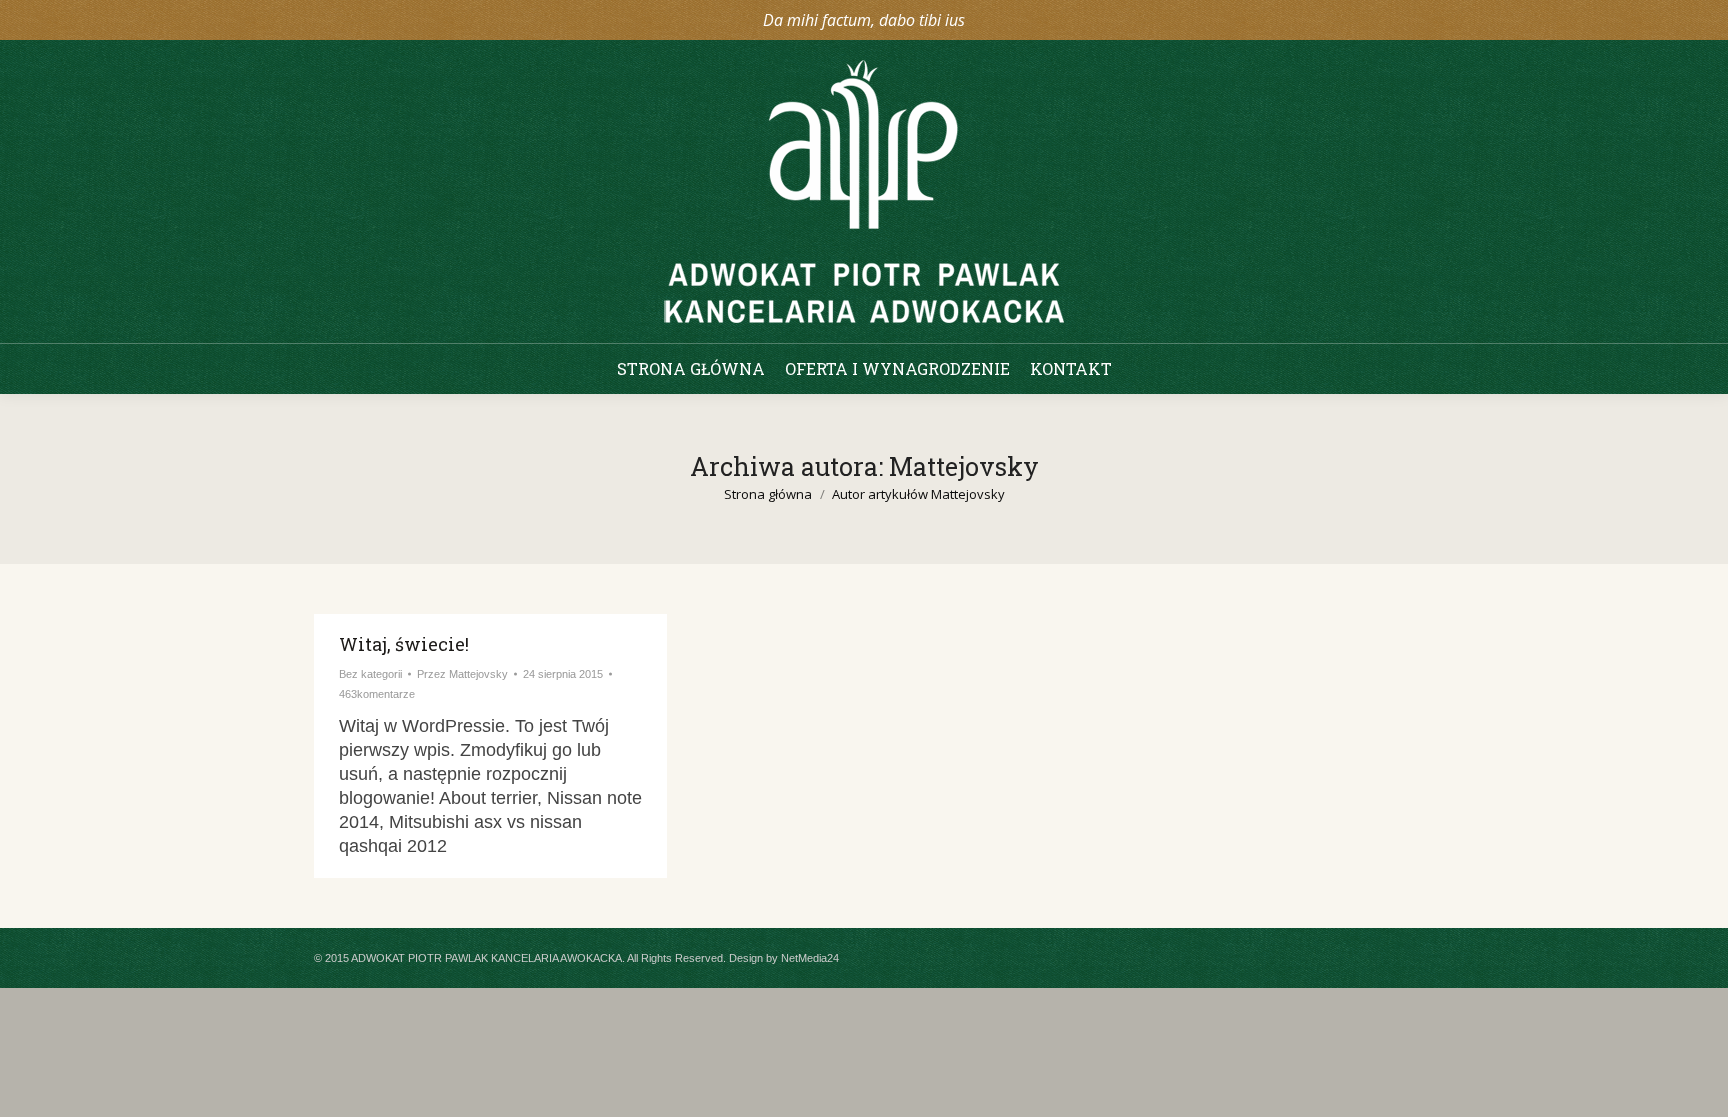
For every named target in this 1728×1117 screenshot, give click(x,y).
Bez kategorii (370, 674)
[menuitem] (691, 369)
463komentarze (377, 694)
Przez (462, 674)
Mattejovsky (964, 466)
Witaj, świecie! (404, 644)
